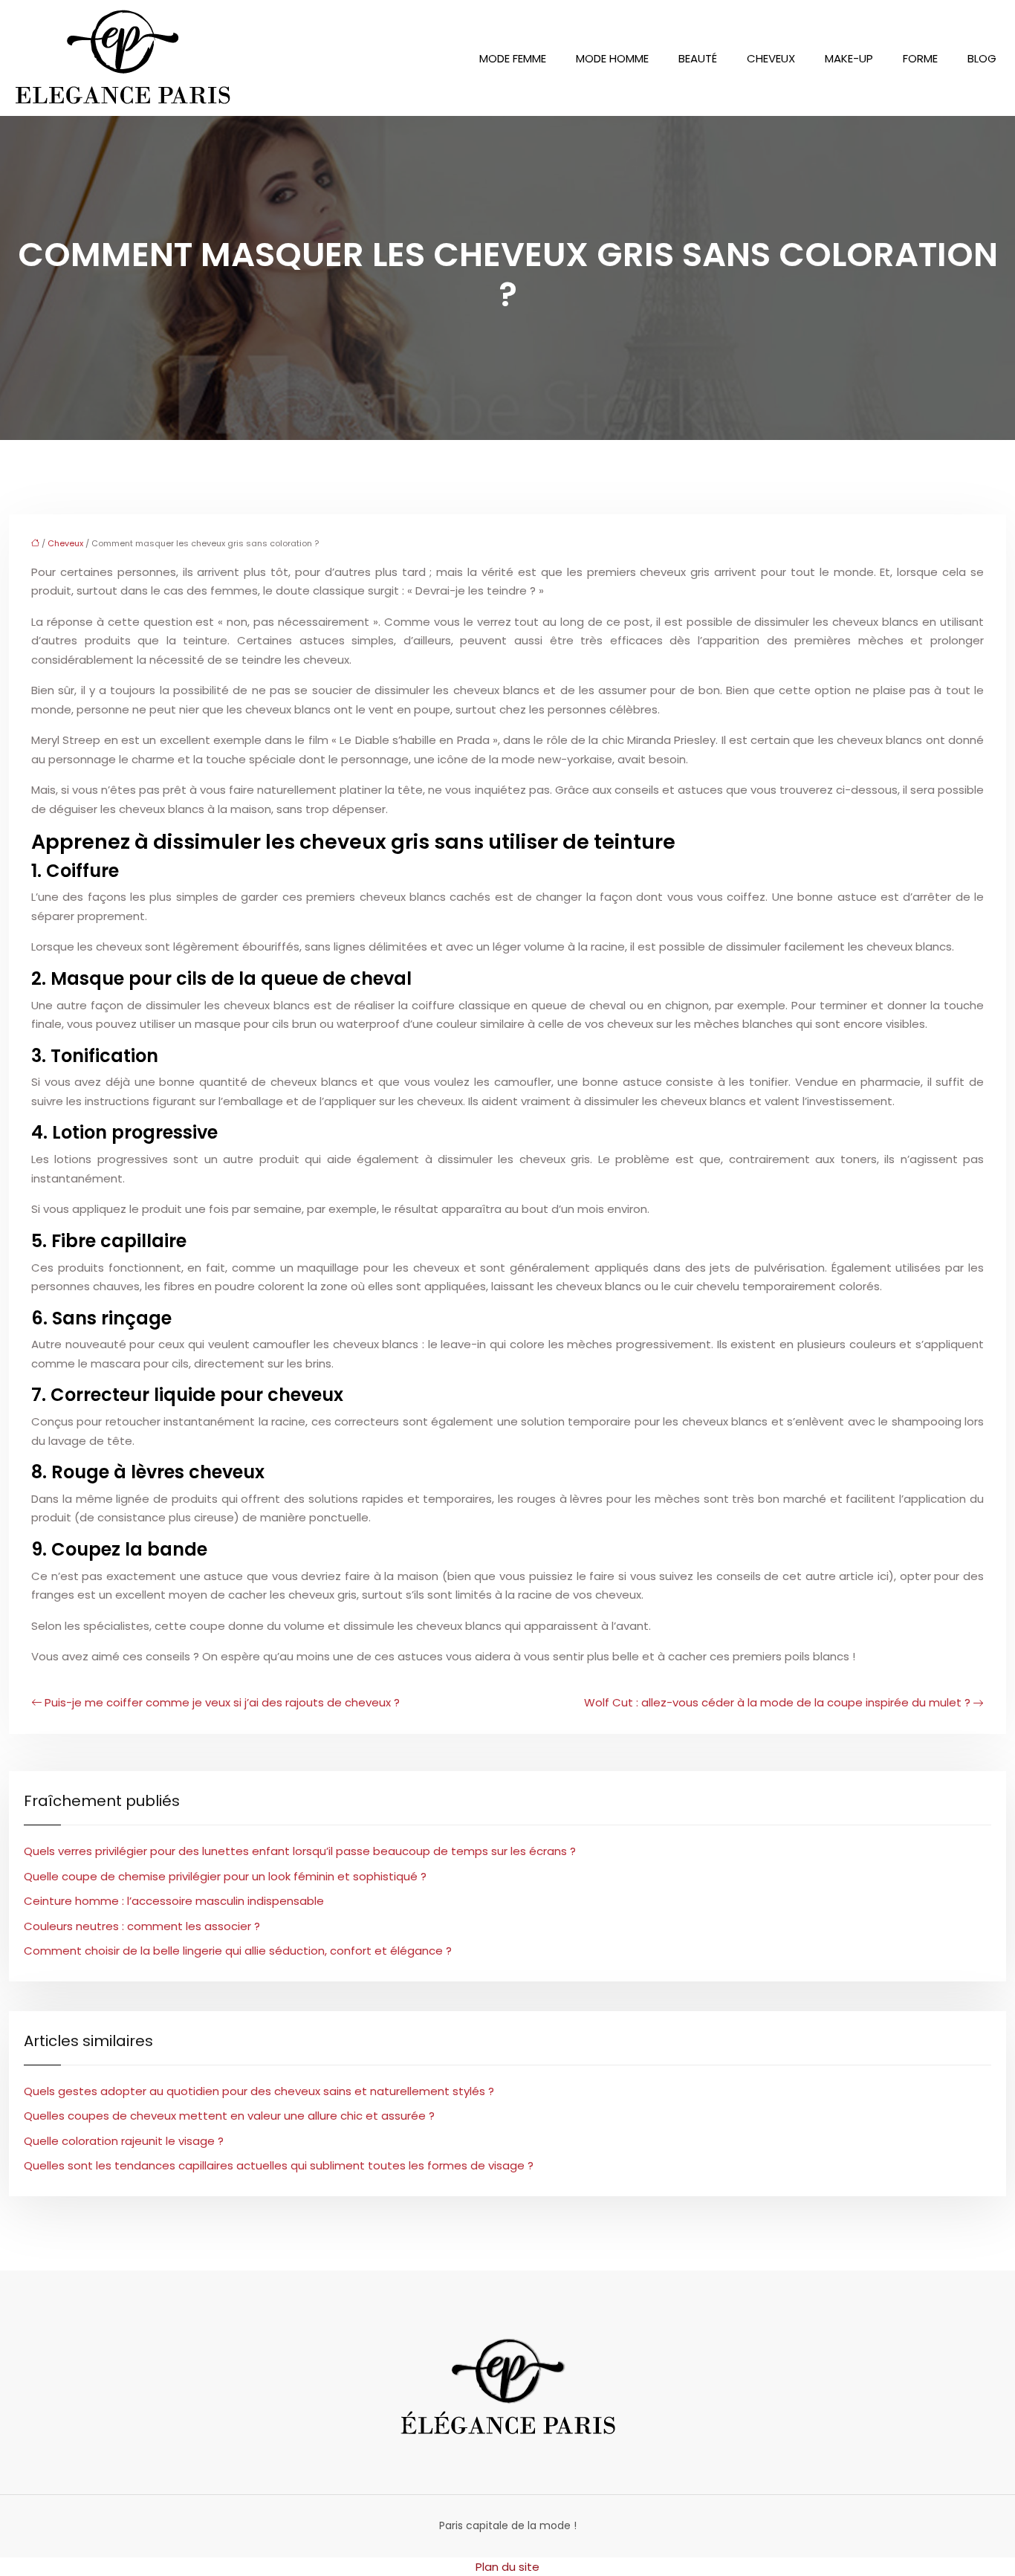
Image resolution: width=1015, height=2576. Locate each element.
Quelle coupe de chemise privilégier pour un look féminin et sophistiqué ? (225, 1876)
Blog (982, 58)
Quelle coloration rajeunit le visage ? (124, 2141)
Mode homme (612, 58)
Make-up (849, 58)
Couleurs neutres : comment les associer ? (142, 1926)
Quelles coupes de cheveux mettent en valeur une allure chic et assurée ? (229, 2116)
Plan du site (507, 2567)
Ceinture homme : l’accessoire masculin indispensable (174, 1901)
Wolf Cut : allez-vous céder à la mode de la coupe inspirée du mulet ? (777, 1702)
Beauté (698, 58)
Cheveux (771, 58)
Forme (920, 58)
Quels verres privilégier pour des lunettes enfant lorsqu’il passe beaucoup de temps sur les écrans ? (300, 1851)
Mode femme (513, 58)
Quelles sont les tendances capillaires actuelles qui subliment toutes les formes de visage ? (279, 2165)
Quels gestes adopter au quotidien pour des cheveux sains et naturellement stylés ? (259, 2091)
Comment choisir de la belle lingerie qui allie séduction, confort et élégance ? (238, 1951)
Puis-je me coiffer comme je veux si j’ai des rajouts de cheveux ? (222, 1702)
